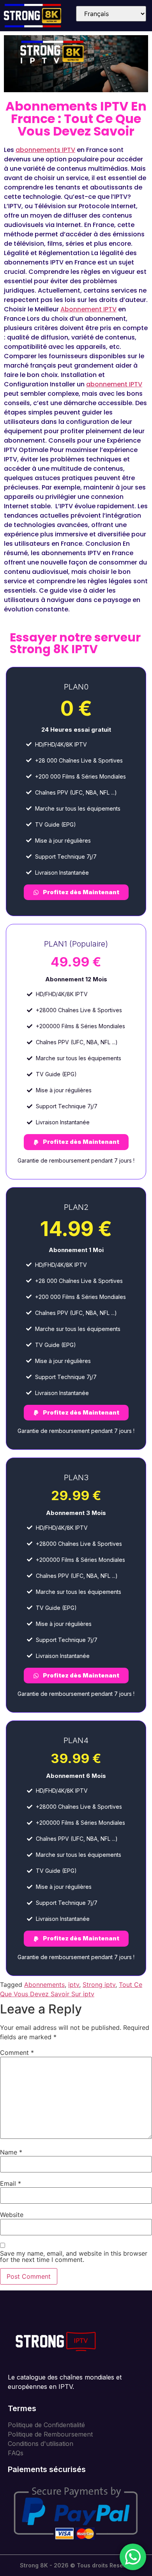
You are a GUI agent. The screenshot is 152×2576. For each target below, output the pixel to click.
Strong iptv (99, 1985)
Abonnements (44, 1985)
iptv (74, 1985)
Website (12, 2215)
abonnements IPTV (45, 150)
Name (11, 2152)
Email (11, 2183)
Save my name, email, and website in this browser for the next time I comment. (74, 2256)
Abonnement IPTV (88, 309)
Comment (17, 2053)
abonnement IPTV (114, 384)
